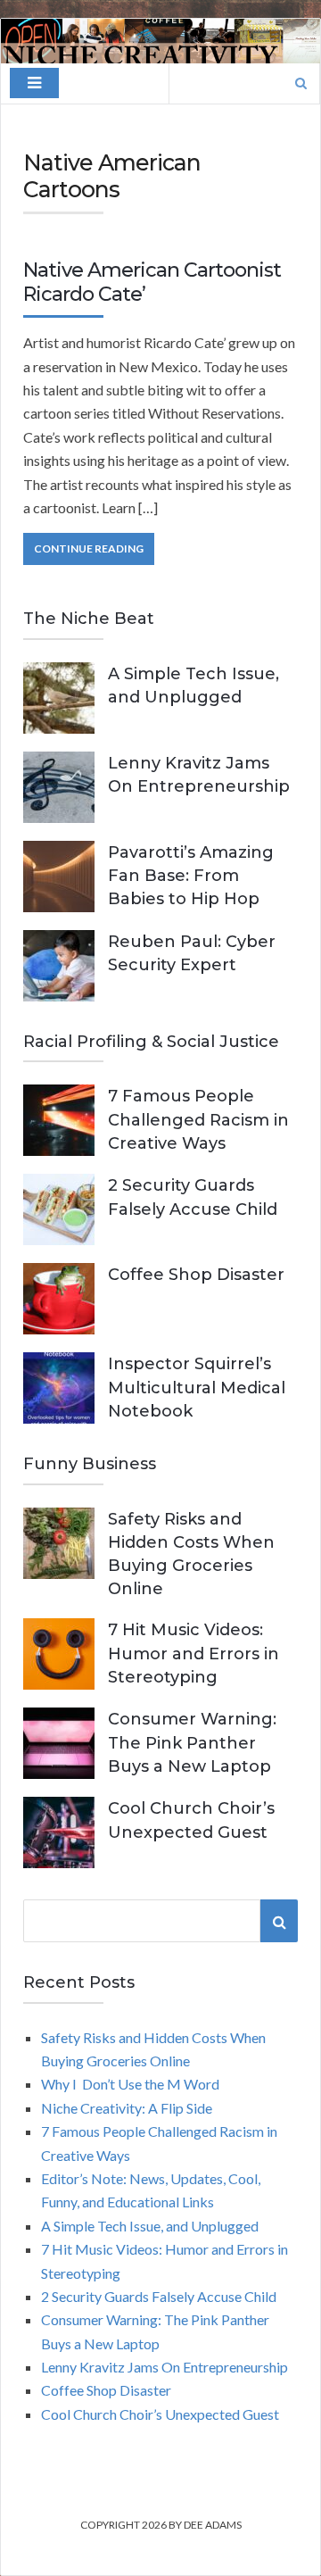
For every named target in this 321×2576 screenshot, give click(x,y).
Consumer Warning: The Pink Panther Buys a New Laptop (192, 1742)
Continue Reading (89, 548)
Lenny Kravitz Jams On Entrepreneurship (165, 2367)
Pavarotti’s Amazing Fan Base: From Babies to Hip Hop (191, 876)
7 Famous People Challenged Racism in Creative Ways (198, 1119)
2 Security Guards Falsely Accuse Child (159, 2296)
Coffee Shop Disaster (196, 1275)
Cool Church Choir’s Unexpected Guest (160, 2414)
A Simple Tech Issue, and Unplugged (150, 2226)
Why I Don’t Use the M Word (130, 2084)
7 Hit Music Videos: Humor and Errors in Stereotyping (193, 1653)
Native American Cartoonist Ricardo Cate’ (152, 282)
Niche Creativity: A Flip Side (127, 2108)
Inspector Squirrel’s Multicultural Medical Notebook (197, 1387)
